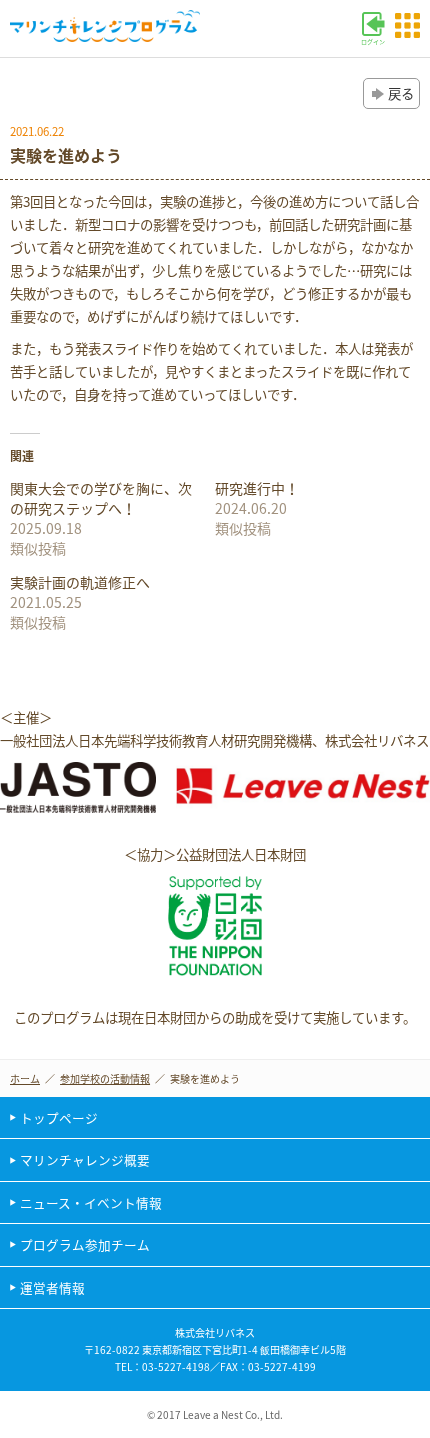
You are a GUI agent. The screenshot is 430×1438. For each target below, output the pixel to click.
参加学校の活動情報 (105, 1078)
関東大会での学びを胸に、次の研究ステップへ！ (101, 498)
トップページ (59, 1117)
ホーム (25, 1078)
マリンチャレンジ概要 (85, 1159)
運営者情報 (52, 1287)
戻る (401, 93)
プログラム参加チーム (85, 1244)
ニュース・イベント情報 (91, 1202)
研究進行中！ (257, 488)
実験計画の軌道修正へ (80, 582)
